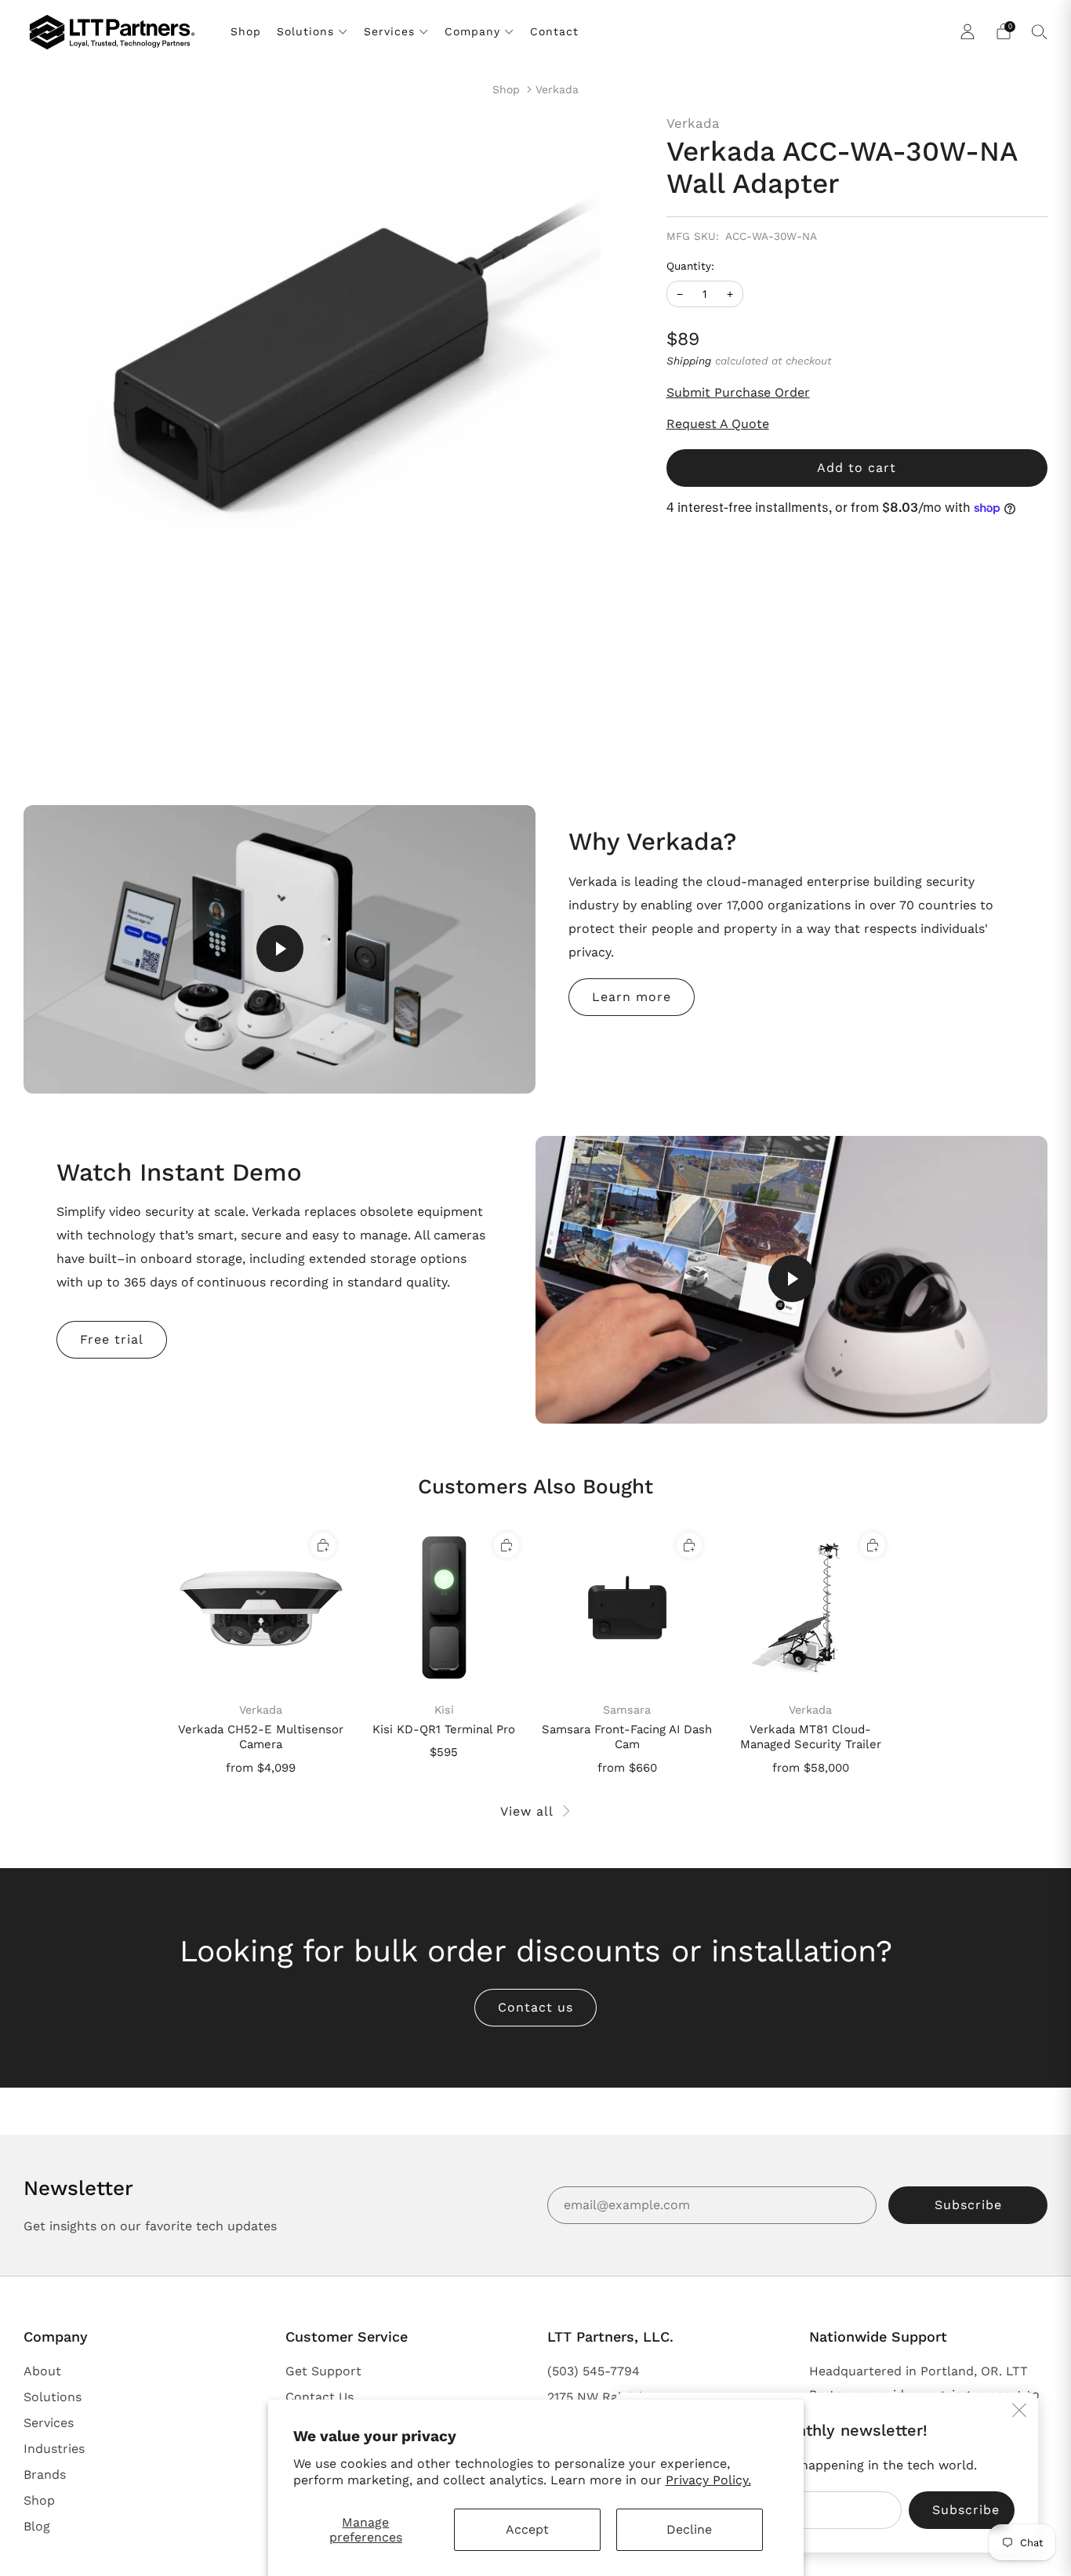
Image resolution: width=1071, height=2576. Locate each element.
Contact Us (319, 2397)
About (42, 2371)
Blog (37, 2526)
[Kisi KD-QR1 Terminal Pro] (444, 1607)
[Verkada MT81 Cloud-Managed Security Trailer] (810, 1607)
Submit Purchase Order (738, 392)
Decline (689, 2529)
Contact (554, 31)
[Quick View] (323, 1545)
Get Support (323, 2371)
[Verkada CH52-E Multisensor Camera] (261, 1607)
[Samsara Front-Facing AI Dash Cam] (628, 1607)
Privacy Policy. (708, 2480)
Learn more (632, 997)
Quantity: (690, 267)
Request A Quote (718, 424)
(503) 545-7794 (594, 2371)
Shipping (689, 361)
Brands (45, 2474)
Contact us (535, 2007)
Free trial (112, 1339)
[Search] (1040, 31)
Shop (246, 31)
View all (527, 1811)
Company (472, 31)
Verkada (557, 89)
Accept (527, 2529)
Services (389, 31)
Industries (54, 2449)
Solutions (305, 31)
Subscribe (968, 2205)
